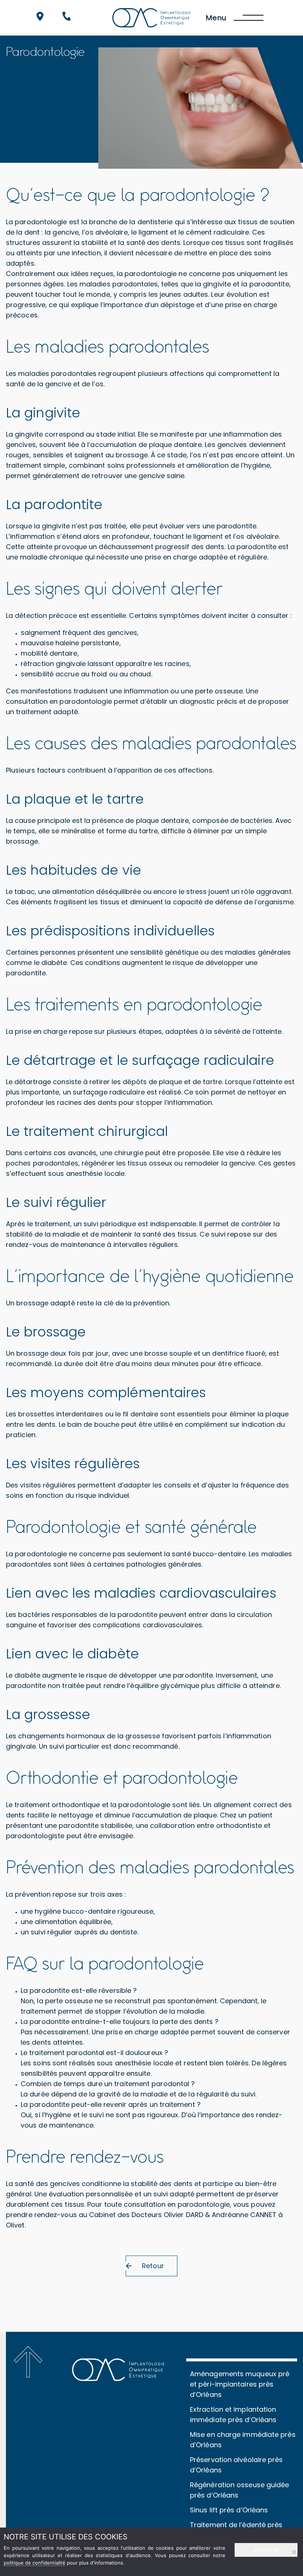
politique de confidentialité (35, 2563)
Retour (153, 2266)
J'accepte (266, 2550)
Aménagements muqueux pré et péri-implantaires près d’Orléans (240, 2384)
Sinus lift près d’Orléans (229, 2510)
